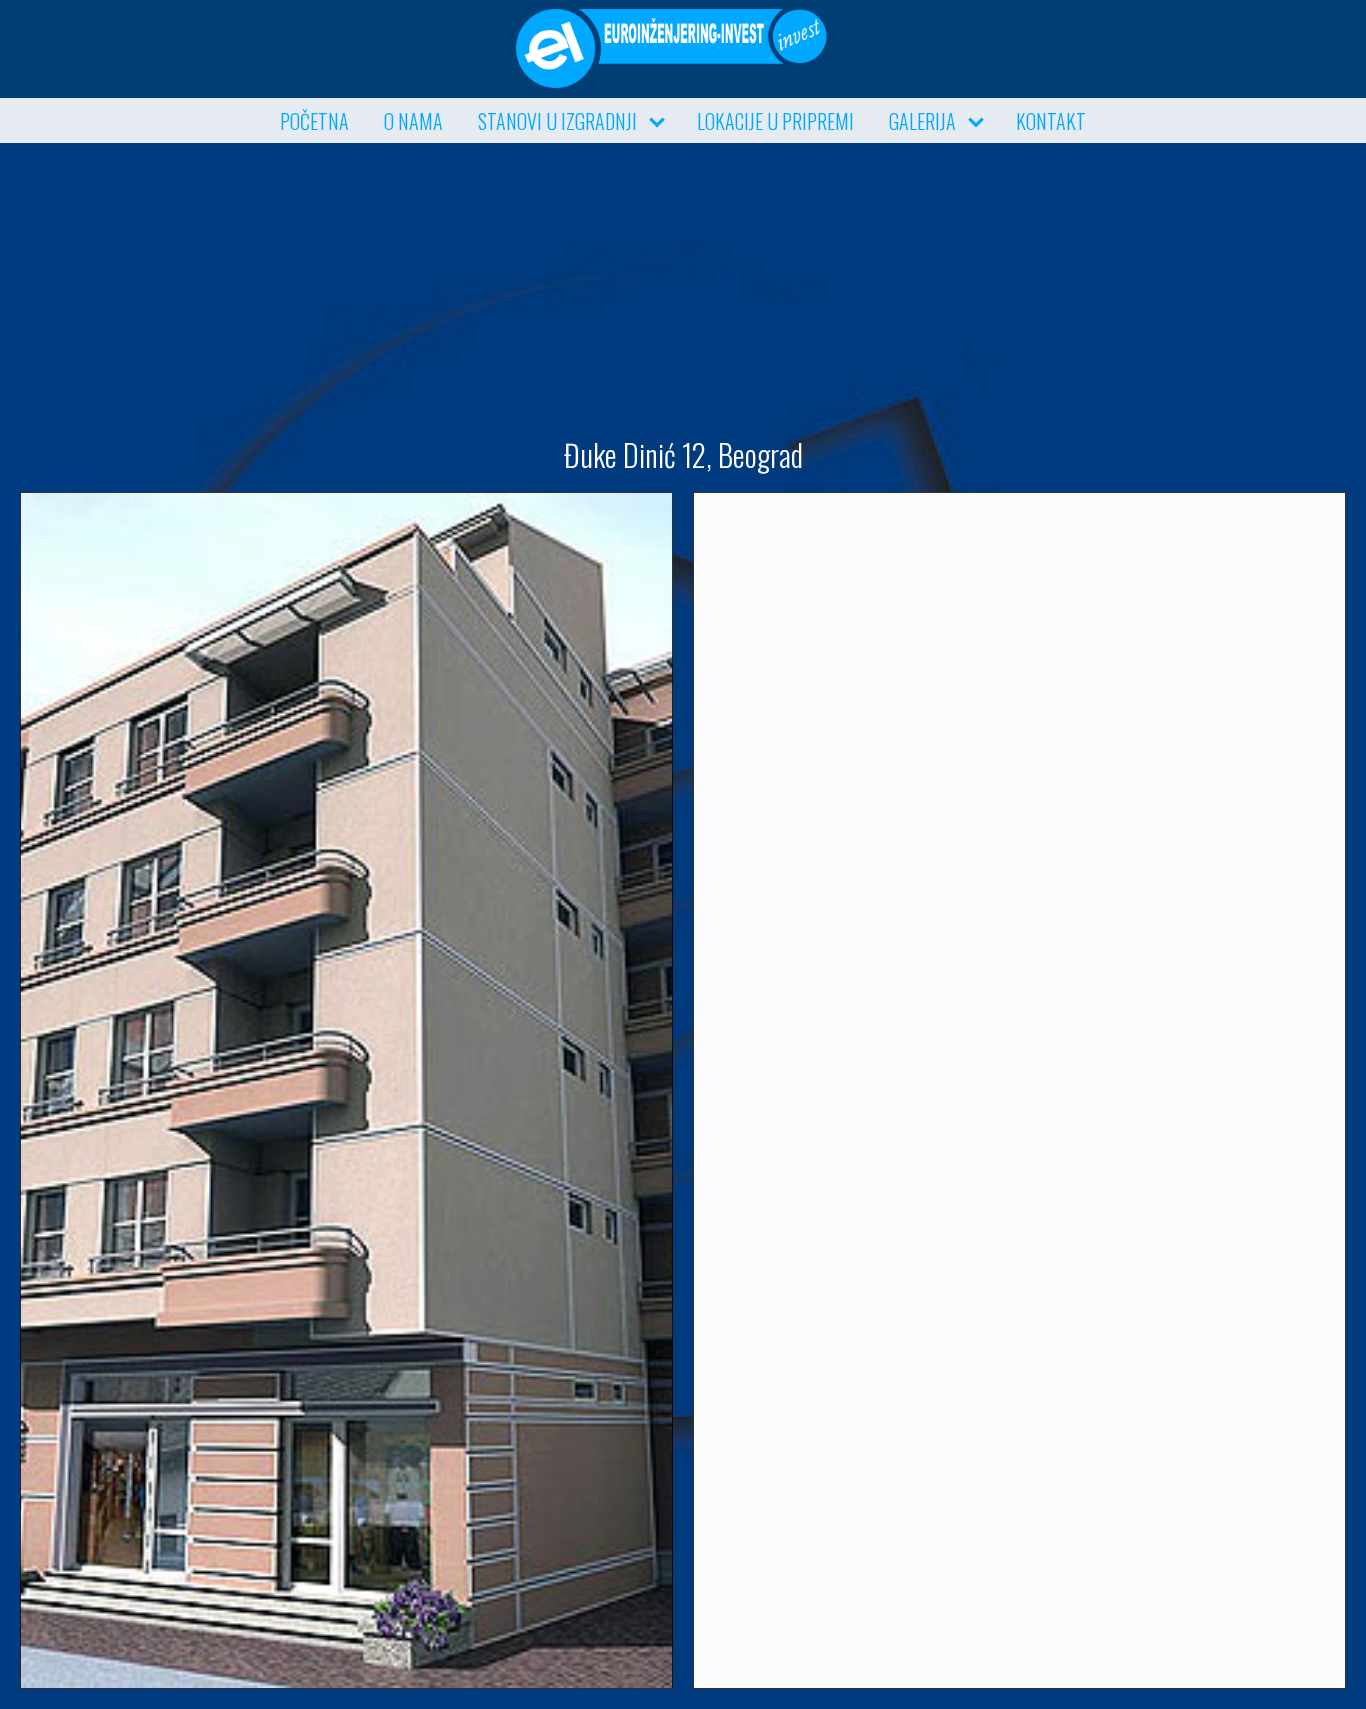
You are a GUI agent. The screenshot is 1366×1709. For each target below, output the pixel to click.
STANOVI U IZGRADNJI (557, 121)
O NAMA (413, 121)
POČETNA (314, 121)
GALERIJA (922, 121)
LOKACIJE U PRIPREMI (775, 121)
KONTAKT (1051, 121)
